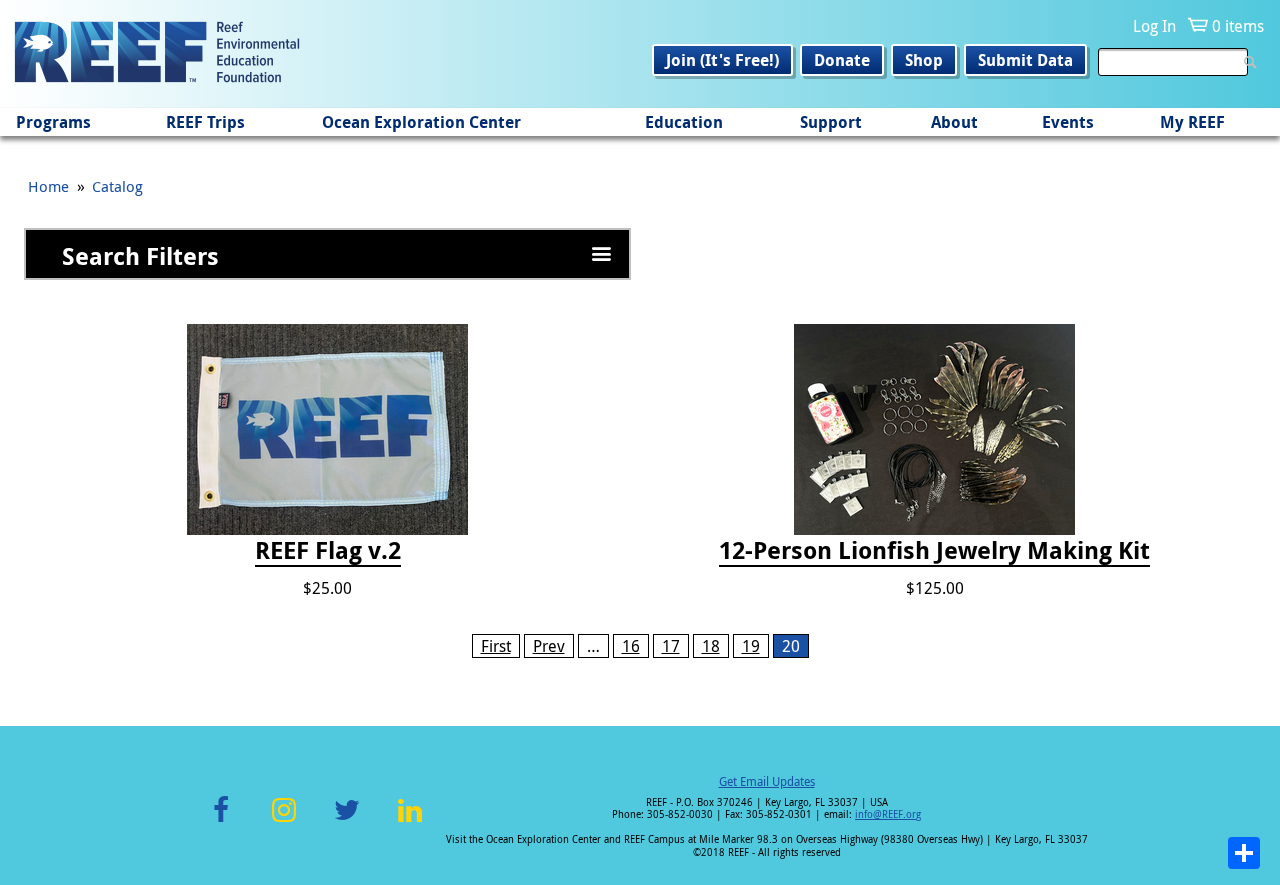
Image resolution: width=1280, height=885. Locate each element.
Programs (53, 122)
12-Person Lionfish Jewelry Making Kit (934, 551)
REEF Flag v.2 (328, 551)
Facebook (221, 821)
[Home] (157, 54)
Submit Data (1025, 60)
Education (684, 122)
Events (1068, 122)
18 (711, 646)
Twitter (347, 821)
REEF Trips (205, 122)
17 (671, 646)
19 (751, 646)
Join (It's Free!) (722, 60)
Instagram (284, 821)
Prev (549, 646)
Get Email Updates (767, 781)
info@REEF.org (888, 814)
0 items (1238, 26)
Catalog (117, 186)
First (496, 646)
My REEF (1192, 122)
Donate (842, 60)
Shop (924, 60)
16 (631, 646)
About (954, 122)
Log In (1154, 26)
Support (831, 122)
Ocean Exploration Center (421, 122)
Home (48, 186)
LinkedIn (409, 821)
